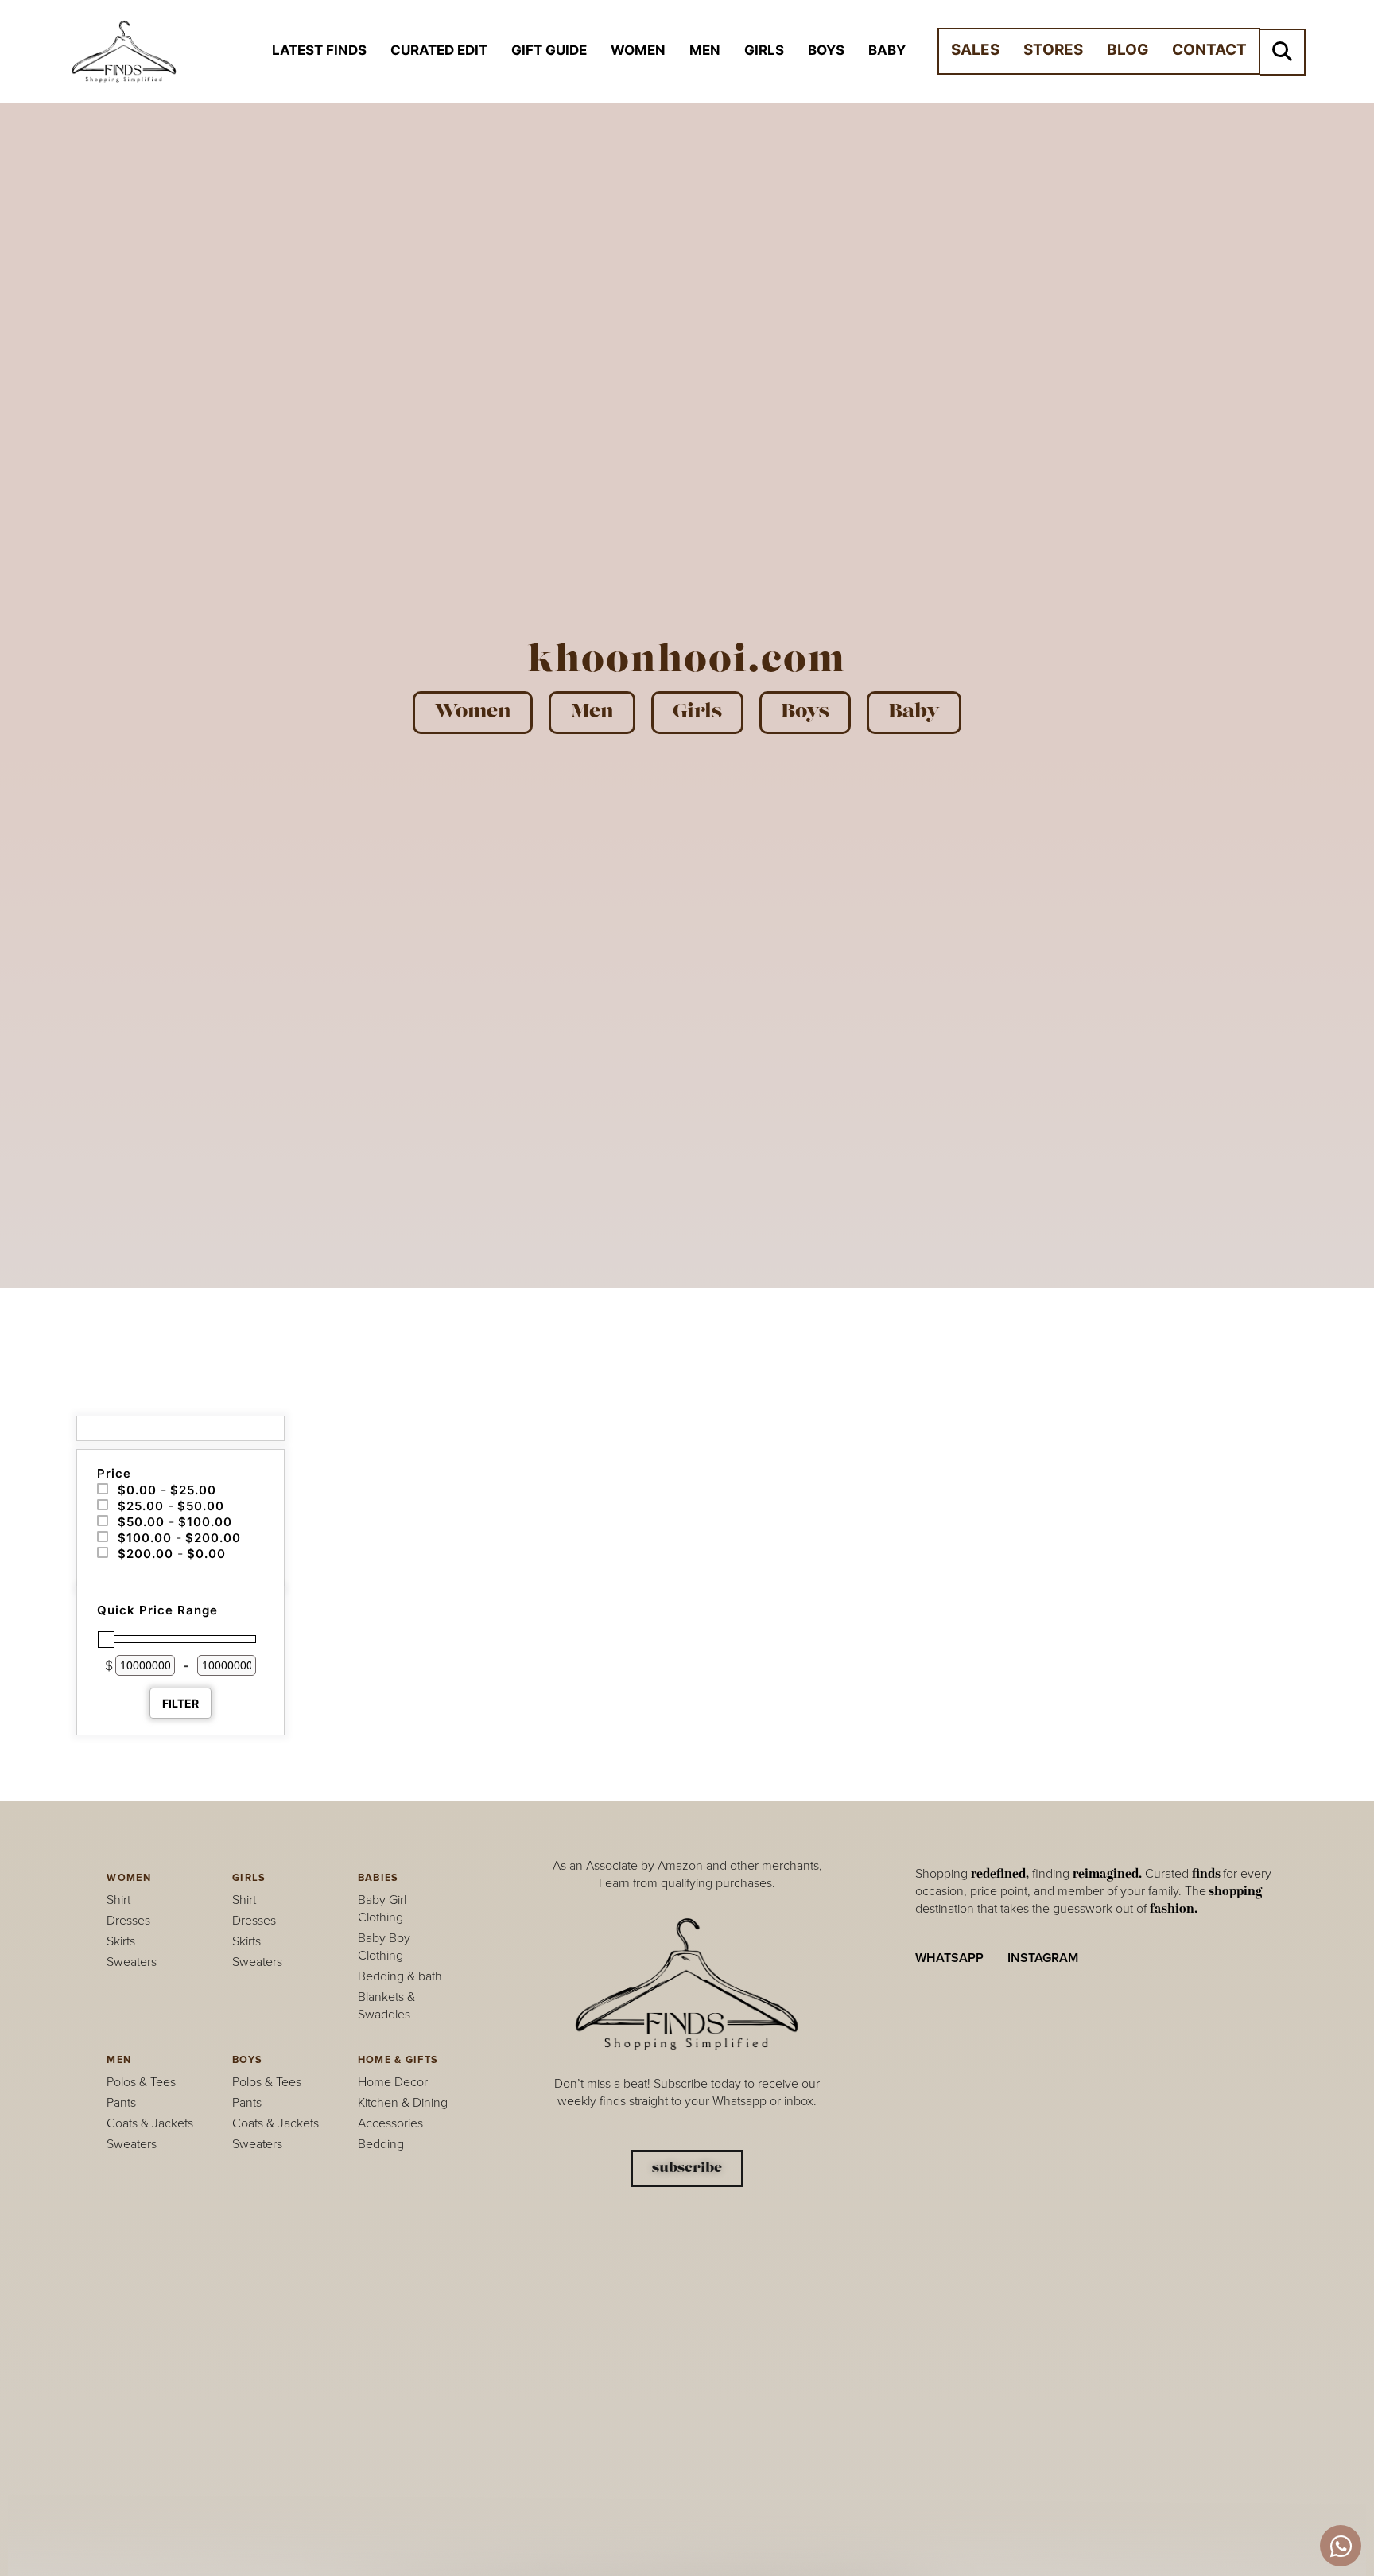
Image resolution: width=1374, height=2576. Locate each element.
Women (638, 50)
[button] (1282, 52)
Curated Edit (439, 50)
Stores (1053, 50)
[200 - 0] (103, 1553)
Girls (764, 50)
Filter (180, 1703)
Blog (1128, 50)
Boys (826, 50)
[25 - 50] (103, 1506)
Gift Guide (549, 50)
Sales (975, 50)
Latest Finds (319, 50)
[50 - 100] (103, 1521)
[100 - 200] (103, 1537)
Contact (1209, 50)
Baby (887, 50)
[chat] (1341, 2546)
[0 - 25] (103, 1490)
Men (705, 50)
